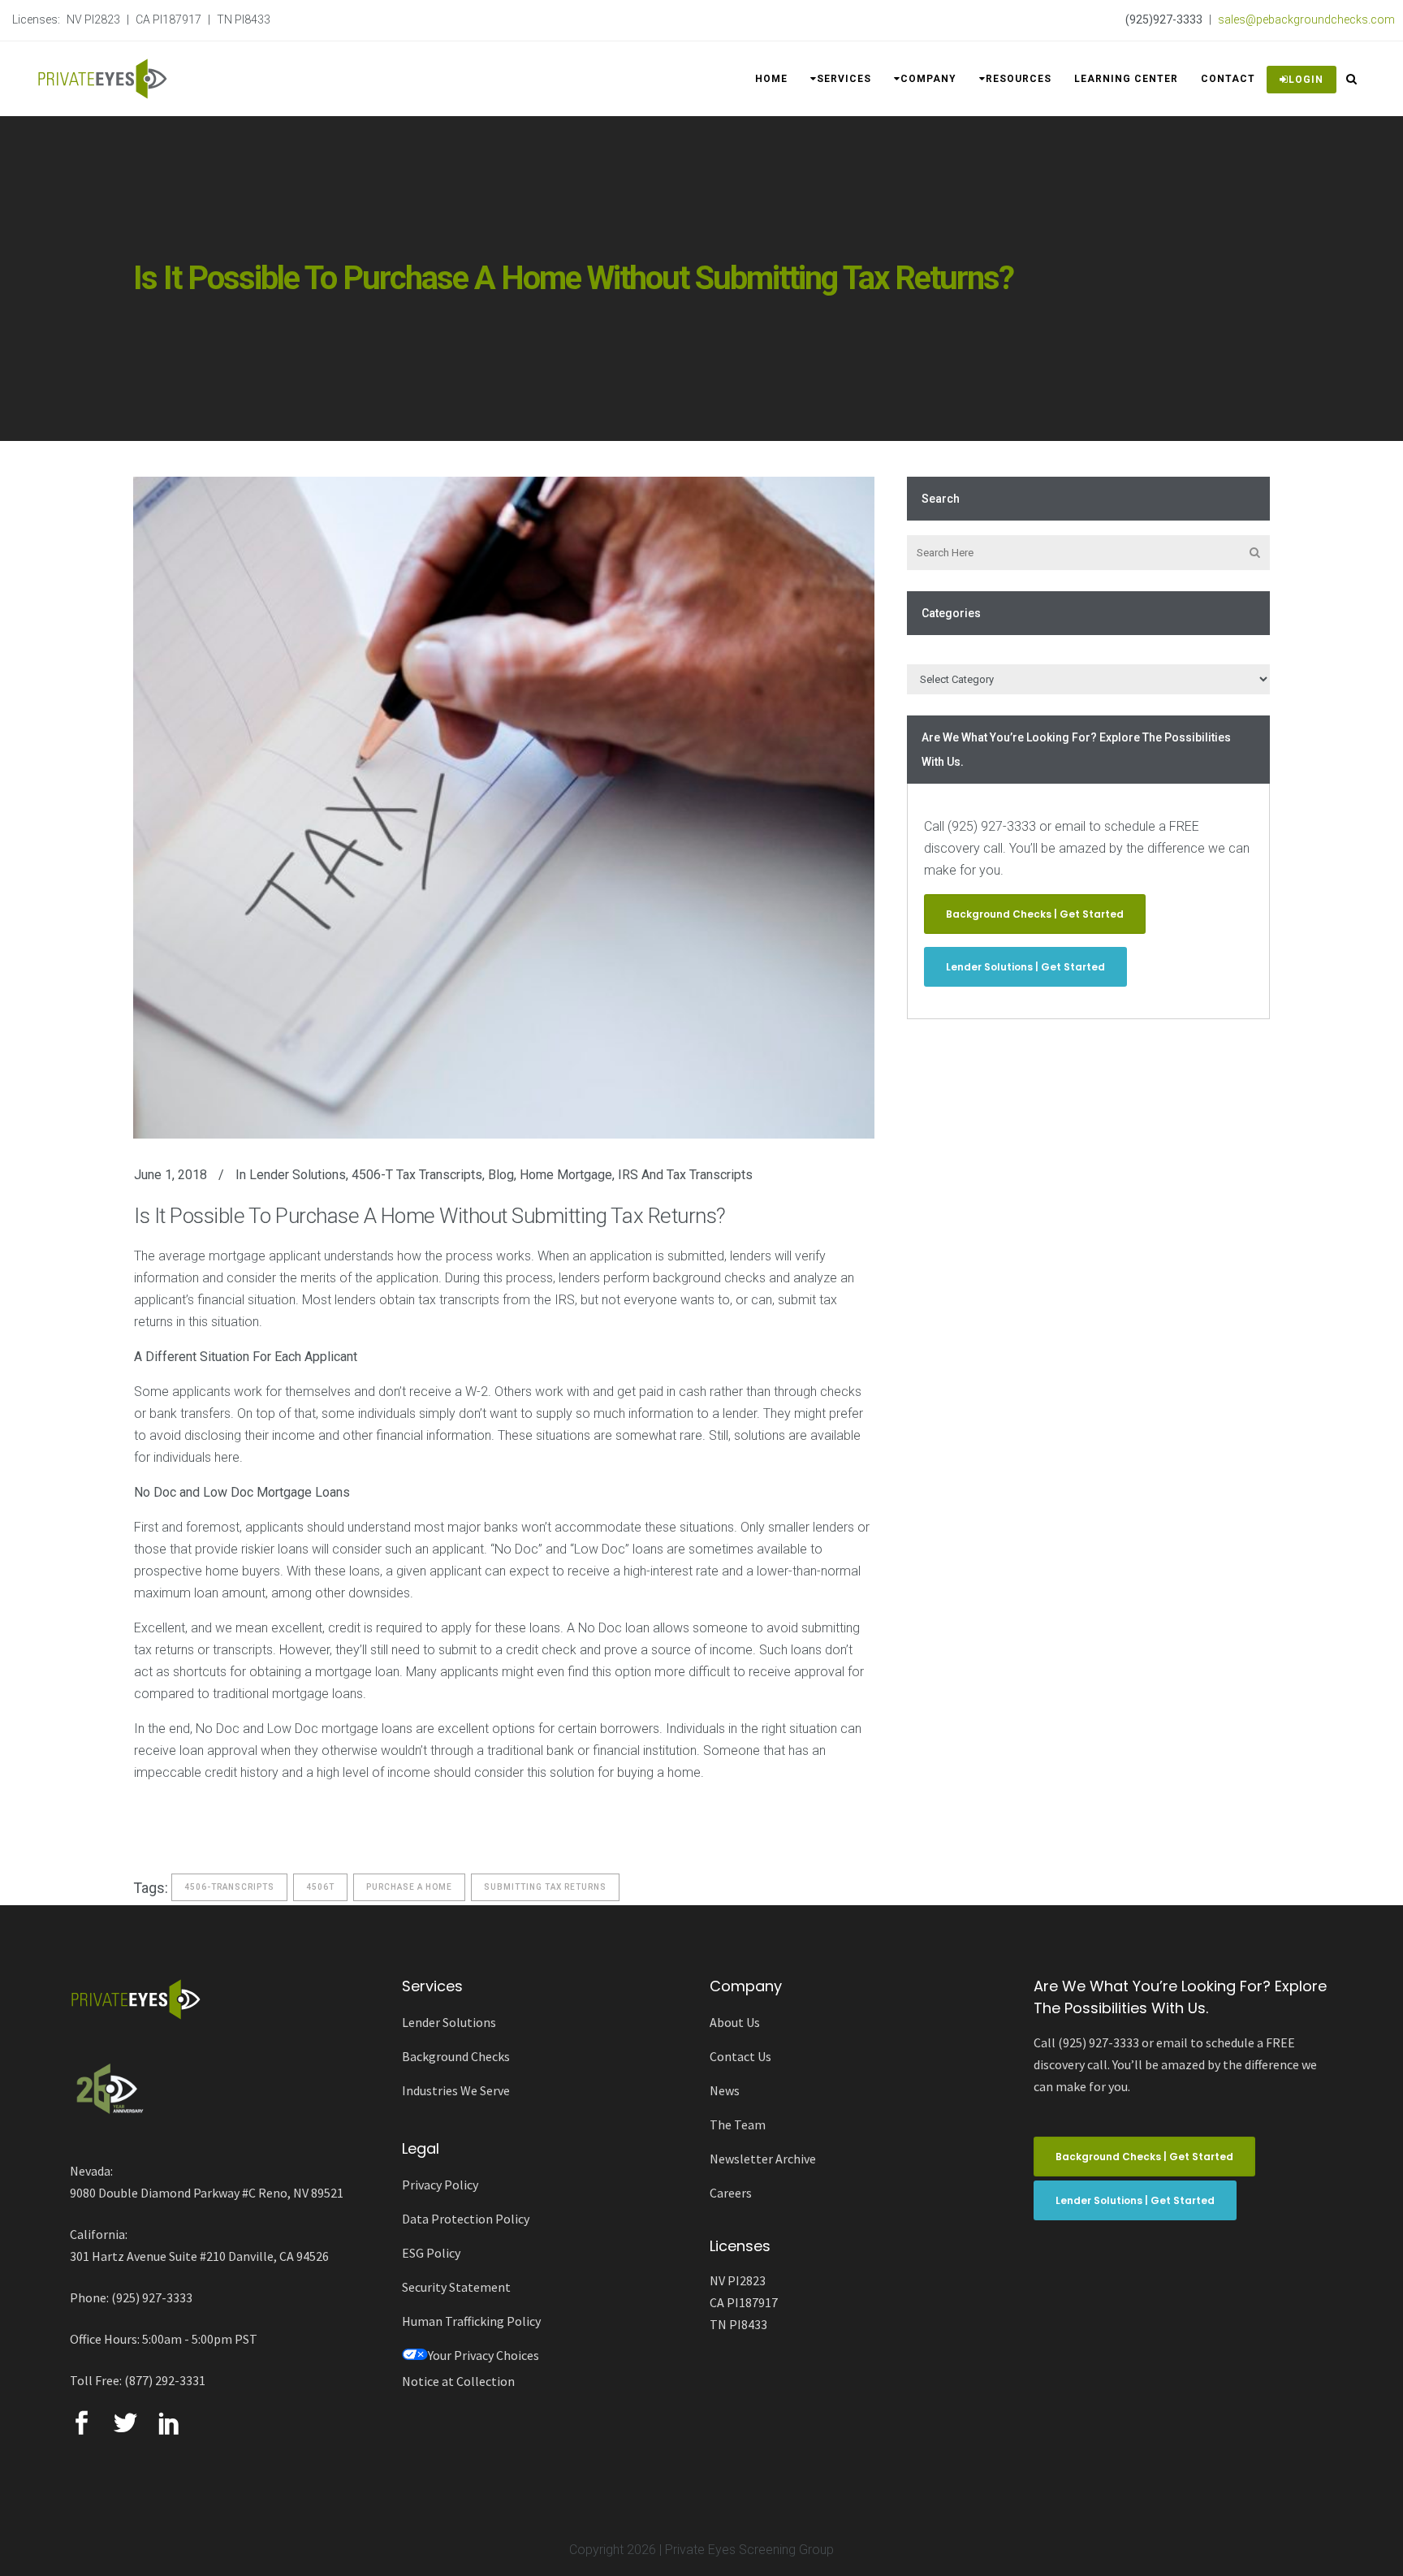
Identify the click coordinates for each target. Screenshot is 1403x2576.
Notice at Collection (458, 2381)
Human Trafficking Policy (471, 2321)
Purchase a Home (409, 1887)
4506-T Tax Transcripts (417, 1175)
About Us (735, 2022)
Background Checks (456, 2056)
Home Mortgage (566, 1175)
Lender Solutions (298, 1175)
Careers (731, 2193)
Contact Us (740, 2056)
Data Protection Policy (466, 2219)
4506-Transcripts (229, 1887)
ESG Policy (431, 2253)
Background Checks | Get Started (1035, 914)
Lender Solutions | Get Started (1025, 967)
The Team (738, 2124)
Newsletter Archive (763, 2159)
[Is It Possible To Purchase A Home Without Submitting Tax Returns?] (504, 808)
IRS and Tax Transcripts (685, 1175)
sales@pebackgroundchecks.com (1306, 19)
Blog (501, 1175)
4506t (320, 1887)
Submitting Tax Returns (545, 1887)
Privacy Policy (440, 2185)
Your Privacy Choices (483, 2355)
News (725, 2090)
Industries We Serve (456, 2090)
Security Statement (456, 2287)
